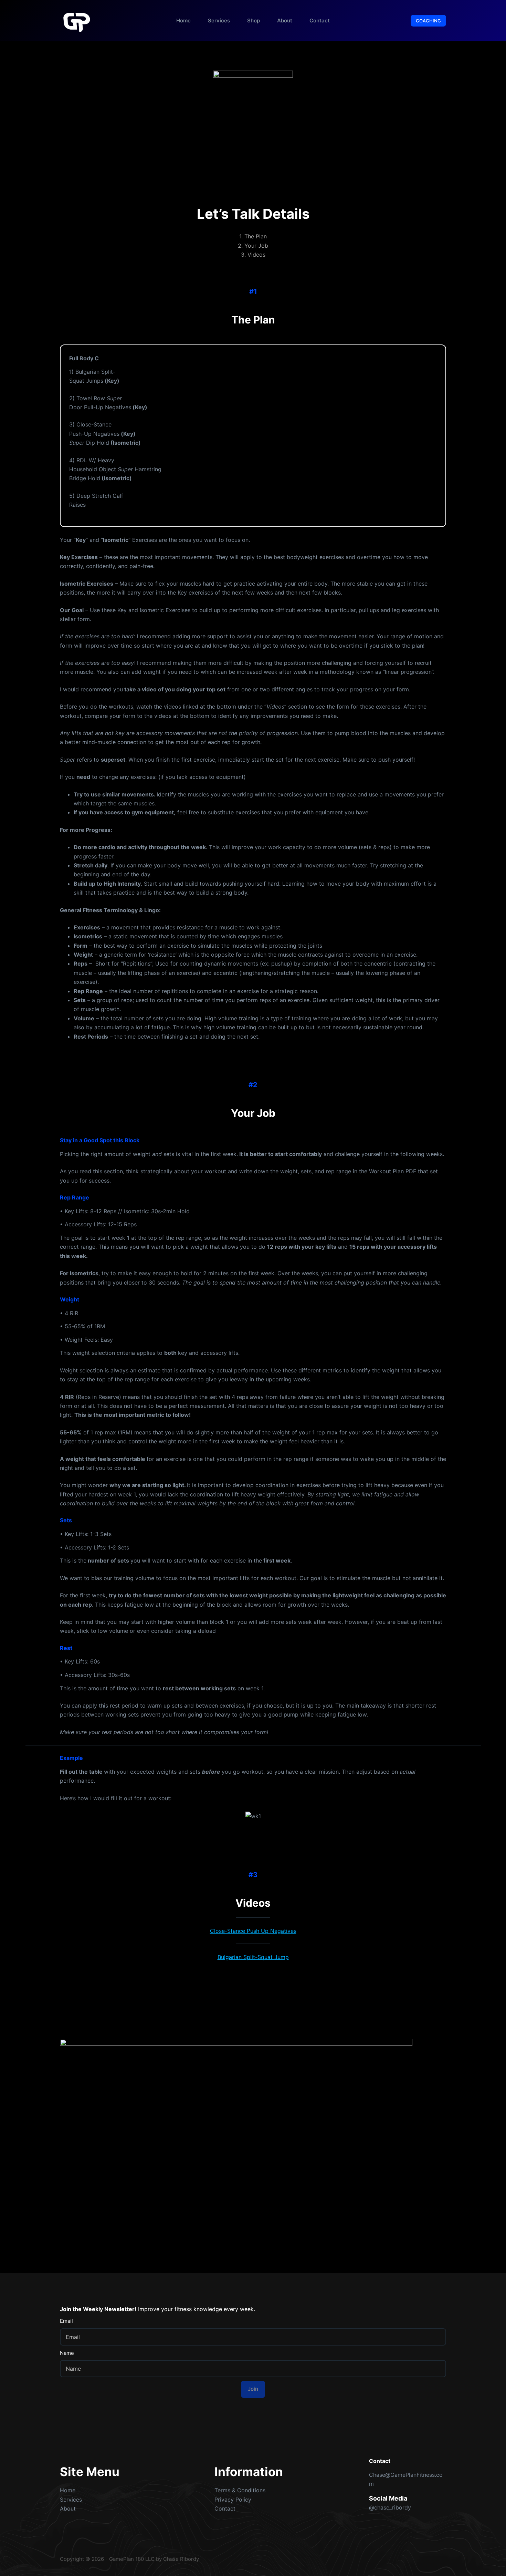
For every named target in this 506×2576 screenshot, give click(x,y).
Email (66, 2321)
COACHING (428, 21)
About (285, 20)
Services (219, 20)
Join (253, 2389)
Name (67, 2353)
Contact (320, 20)
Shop (254, 20)
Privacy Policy (233, 2500)
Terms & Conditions (240, 2490)
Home (183, 20)
